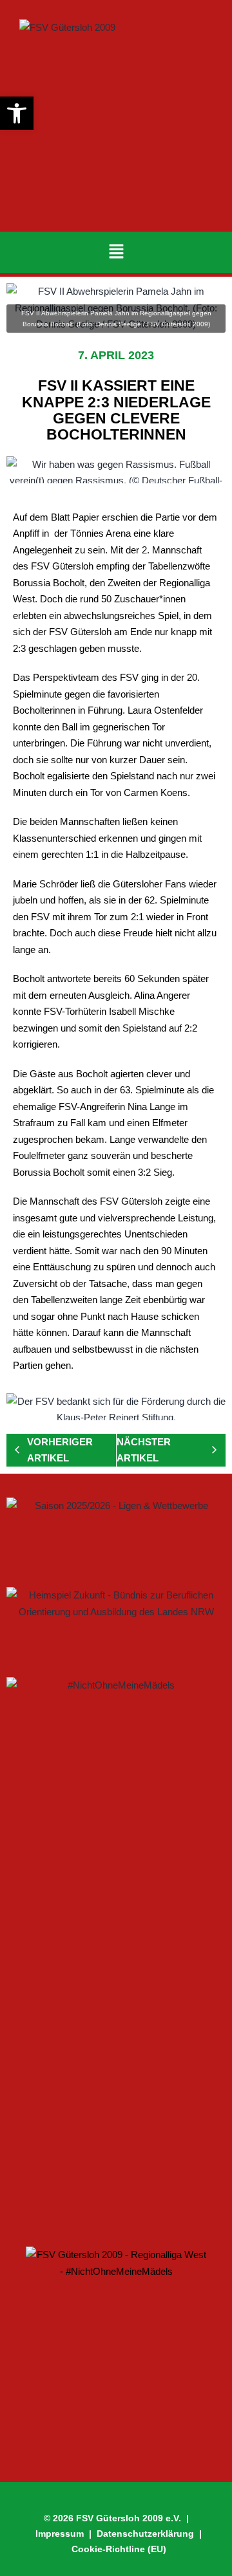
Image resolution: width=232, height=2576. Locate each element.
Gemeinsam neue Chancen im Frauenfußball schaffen (84, 2044)
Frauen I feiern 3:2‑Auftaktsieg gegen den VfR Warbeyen (111, 1969)
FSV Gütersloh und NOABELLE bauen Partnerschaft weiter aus (106, 2185)
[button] (116, 252)
